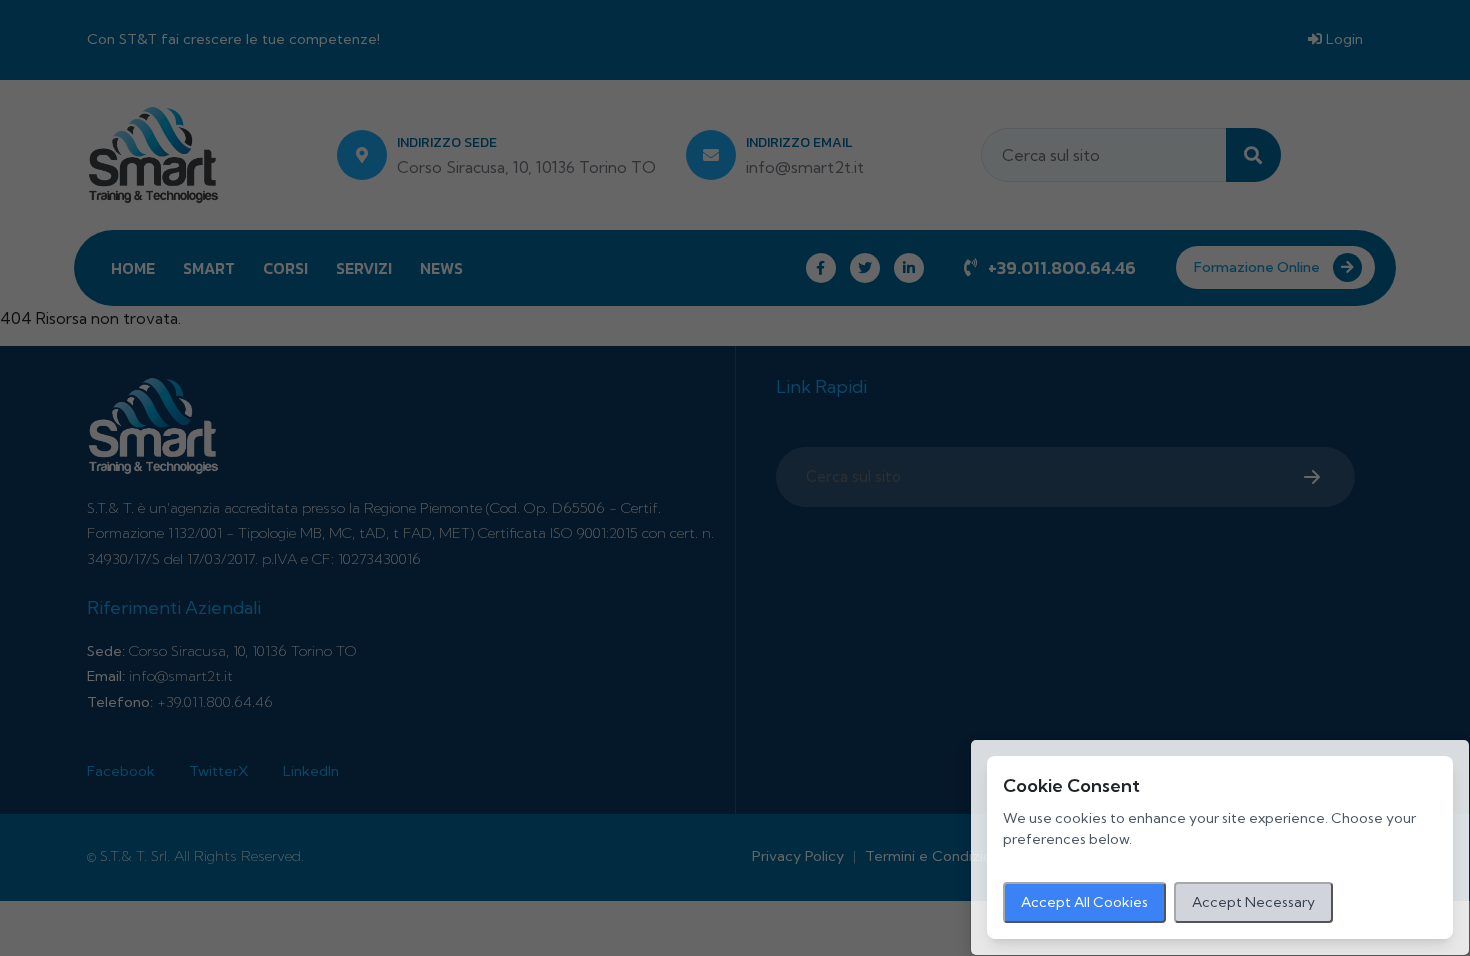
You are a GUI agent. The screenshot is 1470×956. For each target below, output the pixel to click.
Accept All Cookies (1084, 902)
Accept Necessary (1253, 902)
